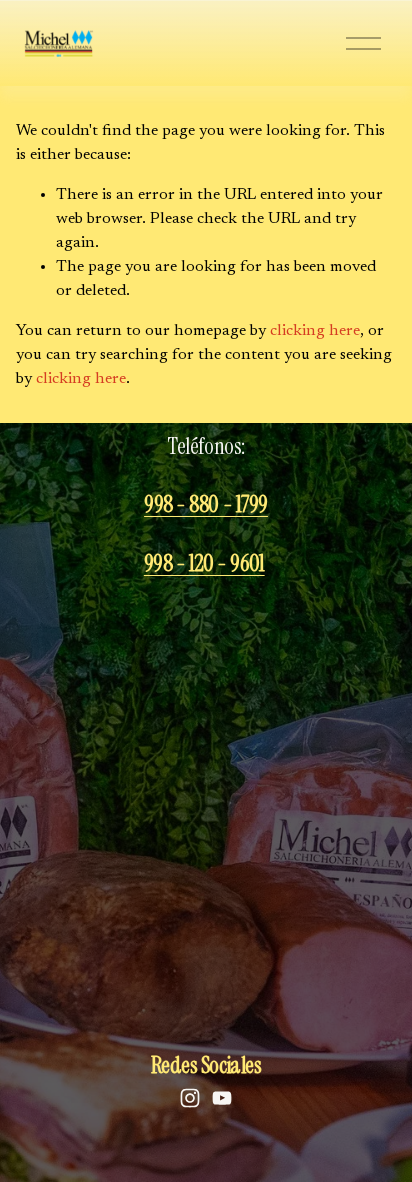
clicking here (315, 331)
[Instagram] (190, 1098)
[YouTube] (222, 1098)
